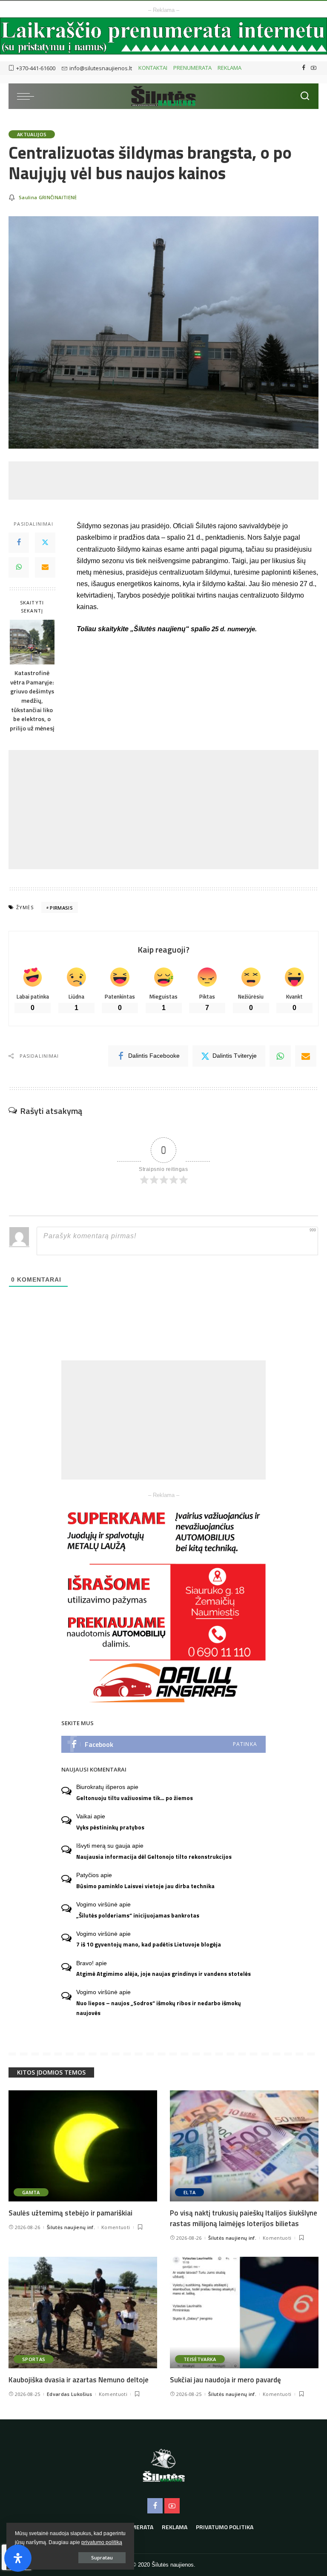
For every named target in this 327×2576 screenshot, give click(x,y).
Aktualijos (32, 134)
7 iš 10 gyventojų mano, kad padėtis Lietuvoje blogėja (149, 1944)
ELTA (189, 2192)
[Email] (45, 567)
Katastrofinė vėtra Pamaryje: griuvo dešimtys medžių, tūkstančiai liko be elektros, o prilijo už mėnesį (32, 701)
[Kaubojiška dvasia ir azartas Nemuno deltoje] (83, 2313)
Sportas (34, 2359)
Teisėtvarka (200, 2359)
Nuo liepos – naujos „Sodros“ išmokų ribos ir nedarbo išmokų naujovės (159, 2008)
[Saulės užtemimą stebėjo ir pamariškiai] (83, 2146)
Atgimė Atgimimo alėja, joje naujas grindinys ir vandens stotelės (163, 1974)
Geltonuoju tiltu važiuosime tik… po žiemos (135, 1798)
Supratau (102, 2557)
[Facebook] (304, 68)
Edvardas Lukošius (70, 2394)
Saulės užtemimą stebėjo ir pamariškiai (70, 2213)
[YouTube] (314, 68)
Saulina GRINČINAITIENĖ (48, 197)
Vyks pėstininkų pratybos (110, 1827)
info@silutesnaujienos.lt (101, 68)
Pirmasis (61, 908)
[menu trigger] (28, 96)
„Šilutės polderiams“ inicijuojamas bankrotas (138, 1915)
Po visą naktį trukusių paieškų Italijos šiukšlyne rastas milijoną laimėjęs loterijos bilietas (244, 2218)
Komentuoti (116, 2227)
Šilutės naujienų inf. (71, 2227)
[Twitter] (45, 543)
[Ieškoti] (305, 96)
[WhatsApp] (19, 567)
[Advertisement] (163, 481)
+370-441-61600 (36, 68)
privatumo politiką (102, 2542)
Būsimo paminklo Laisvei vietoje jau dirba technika (145, 1886)
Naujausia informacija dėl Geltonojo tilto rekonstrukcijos (154, 1857)
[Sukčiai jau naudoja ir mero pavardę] (244, 2313)
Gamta (31, 2192)
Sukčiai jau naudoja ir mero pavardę (225, 2380)
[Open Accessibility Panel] (18, 2558)
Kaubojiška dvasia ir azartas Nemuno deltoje (79, 2380)
